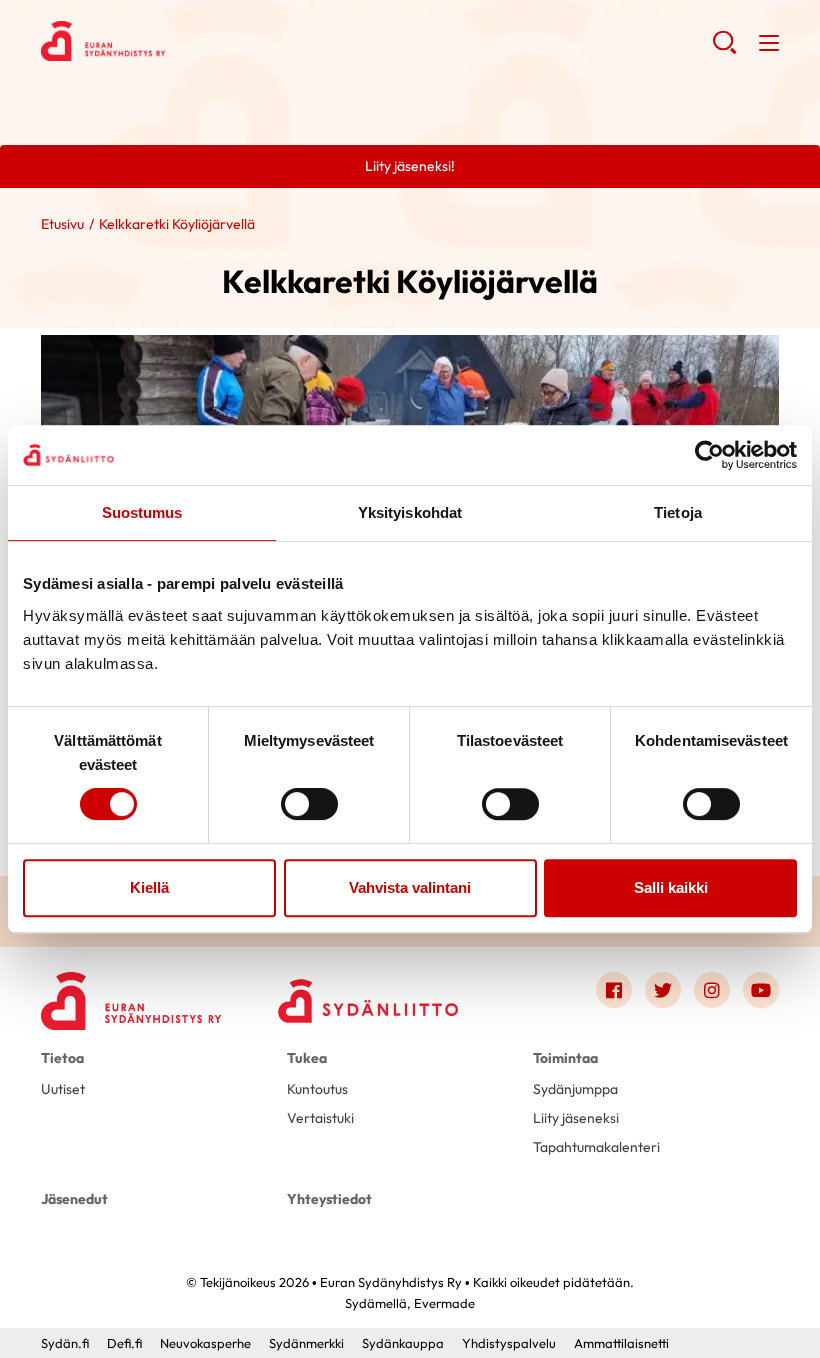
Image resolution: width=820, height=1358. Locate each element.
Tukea (307, 1058)
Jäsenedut (74, 1199)
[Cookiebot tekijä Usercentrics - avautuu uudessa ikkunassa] (709, 455)
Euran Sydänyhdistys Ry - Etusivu (201, 41)
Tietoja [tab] (678, 512)
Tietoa (62, 1058)
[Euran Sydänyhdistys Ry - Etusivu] (131, 994)
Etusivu (62, 224)
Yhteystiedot (329, 1199)
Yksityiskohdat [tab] (410, 512)
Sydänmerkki (306, 1343)
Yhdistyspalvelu (509, 1343)
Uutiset (63, 1089)
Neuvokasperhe (205, 1343)
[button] (724, 50)
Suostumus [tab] (142, 512)
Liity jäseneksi (576, 1118)
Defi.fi (124, 1343)
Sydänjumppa (575, 1089)
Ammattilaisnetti (621, 1343)
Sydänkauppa (403, 1343)
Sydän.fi (65, 1343)
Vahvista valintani (410, 887)
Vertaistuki (320, 1118)
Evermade (444, 1303)
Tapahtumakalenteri (596, 1147)
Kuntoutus (317, 1089)
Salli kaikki (671, 887)
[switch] (309, 804)
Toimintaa (565, 1058)
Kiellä (149, 887)
